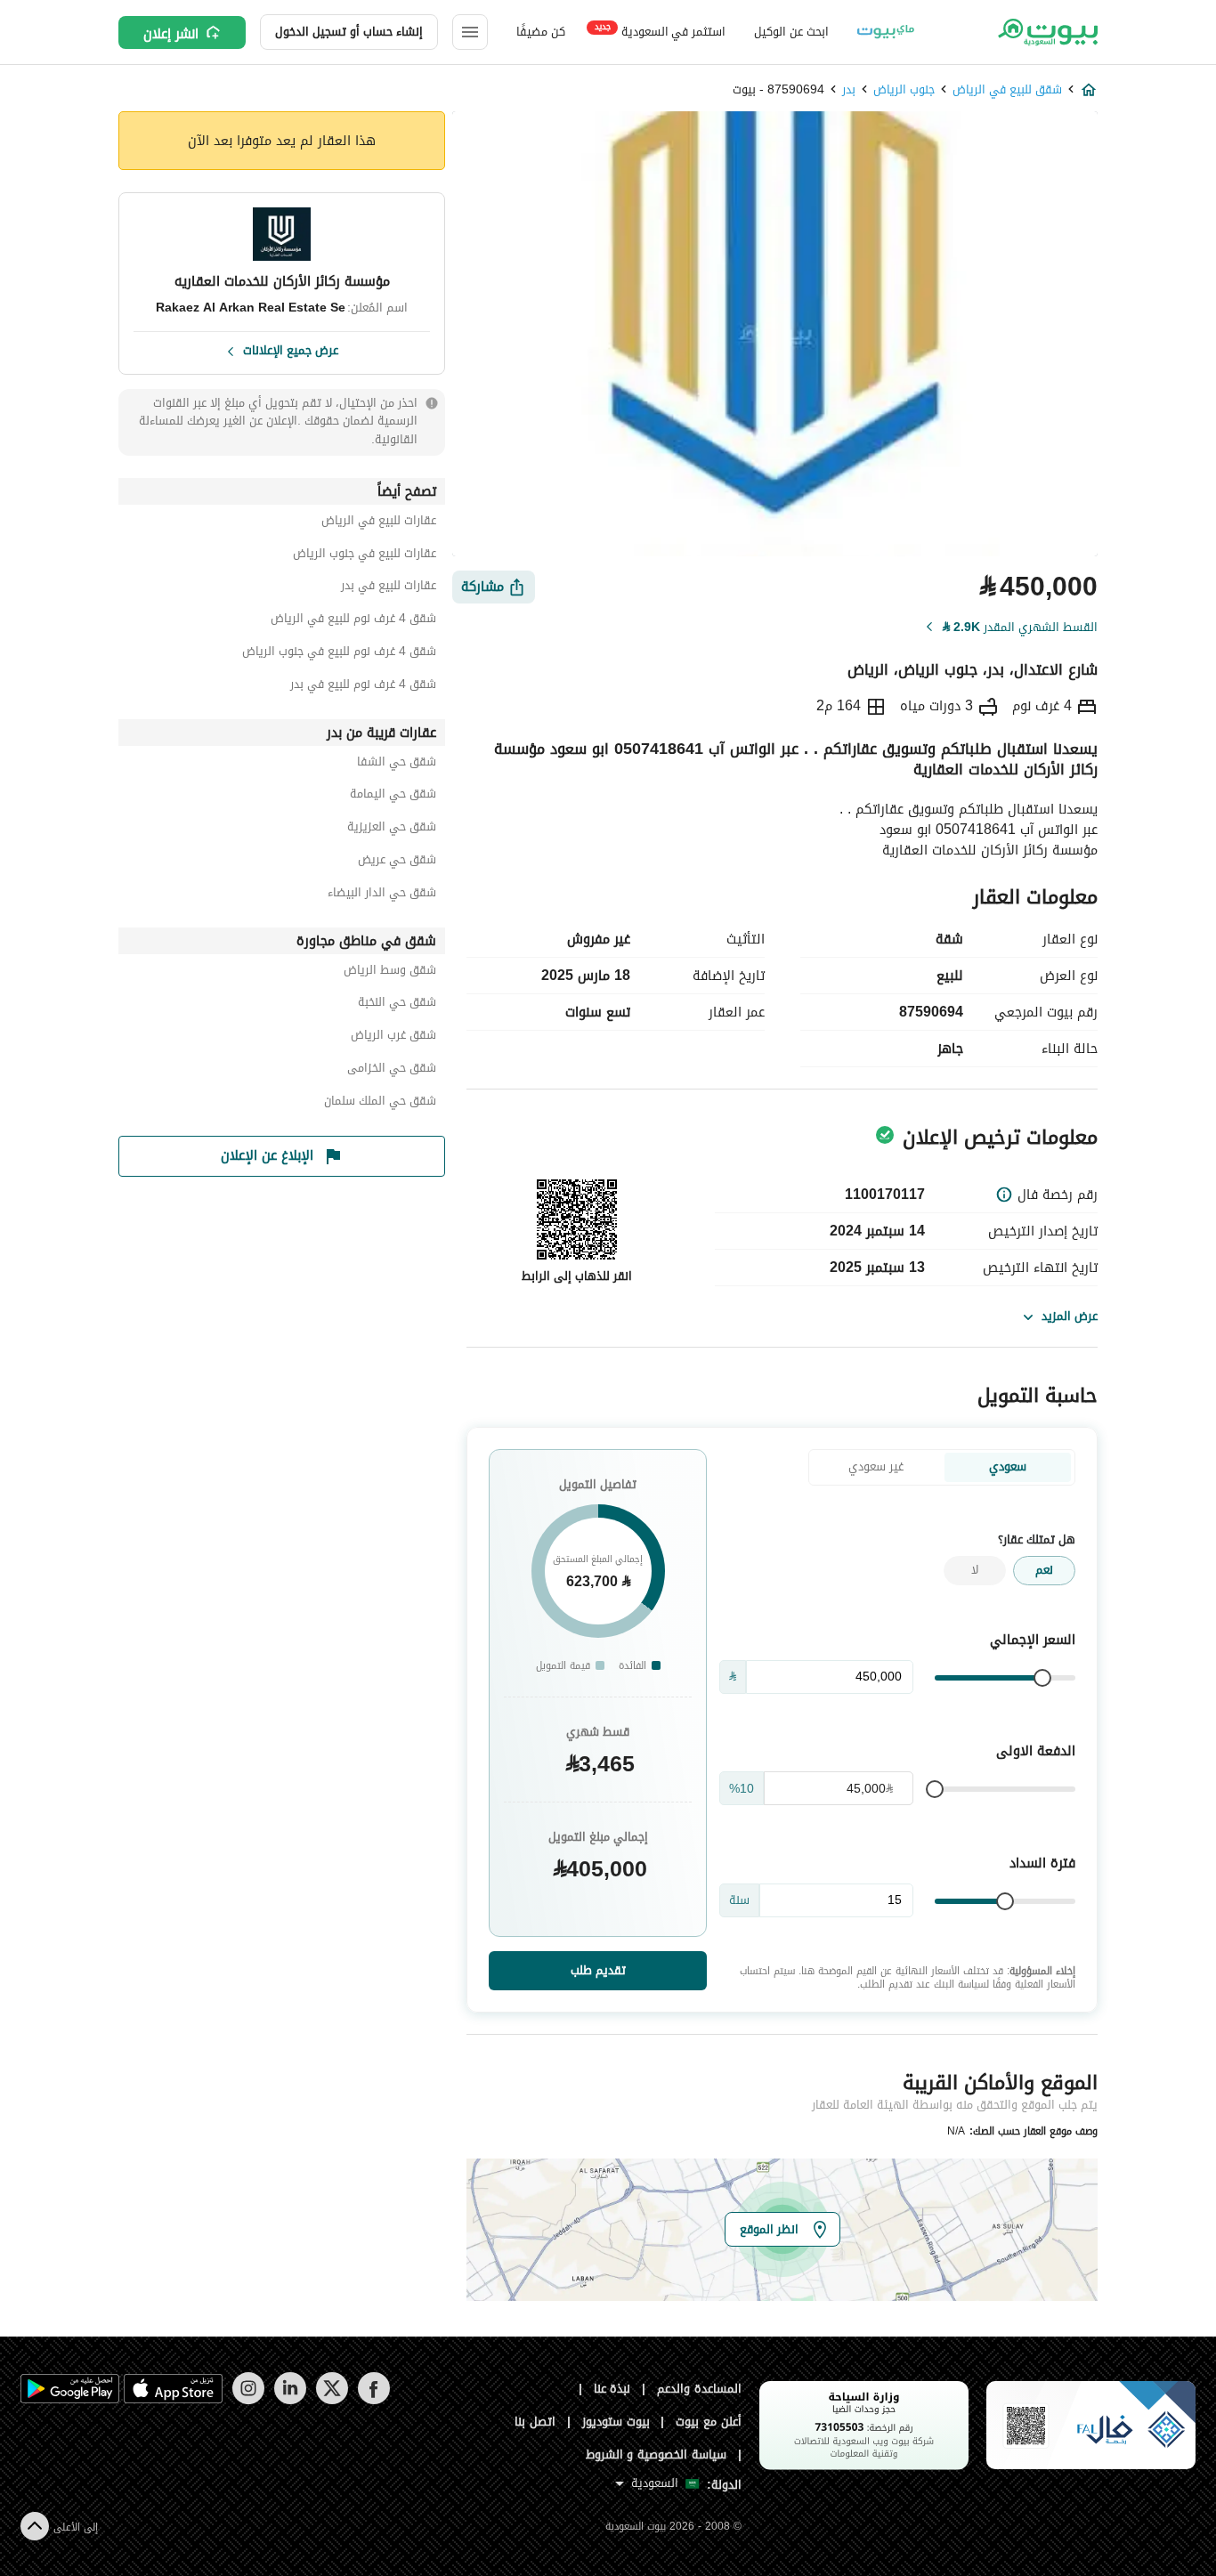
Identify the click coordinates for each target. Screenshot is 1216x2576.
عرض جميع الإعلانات (291, 349)
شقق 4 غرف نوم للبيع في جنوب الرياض (339, 654)
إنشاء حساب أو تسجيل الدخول (349, 32)
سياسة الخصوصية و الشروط (657, 2454)
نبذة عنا (612, 2389)
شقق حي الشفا (397, 764)
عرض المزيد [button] (1070, 1316)
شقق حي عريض (397, 862)
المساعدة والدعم (699, 2389)
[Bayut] (1046, 32)
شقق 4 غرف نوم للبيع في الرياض (353, 621)
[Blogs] (886, 32)
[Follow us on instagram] (248, 2400)
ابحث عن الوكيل (791, 32)
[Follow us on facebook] (373, 2400)
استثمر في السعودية (660, 31)
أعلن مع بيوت (709, 2422)
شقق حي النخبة (397, 1004)
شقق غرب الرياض (393, 1037)
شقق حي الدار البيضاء (382, 895)
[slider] (1042, 1678)
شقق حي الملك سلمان (380, 1103)
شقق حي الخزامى (392, 1070)
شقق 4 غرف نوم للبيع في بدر (363, 687)
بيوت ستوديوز (616, 2422)
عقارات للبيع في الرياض (379, 523)
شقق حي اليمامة (393, 796)
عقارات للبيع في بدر (389, 588)
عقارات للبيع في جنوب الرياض (365, 556)
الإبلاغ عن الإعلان (267, 1155)
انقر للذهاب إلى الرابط (577, 1276)
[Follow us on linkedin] (290, 2400)
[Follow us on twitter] (332, 2400)
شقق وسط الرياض (390, 972)
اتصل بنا (535, 2422)
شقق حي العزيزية (392, 829)
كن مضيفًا (541, 32)
